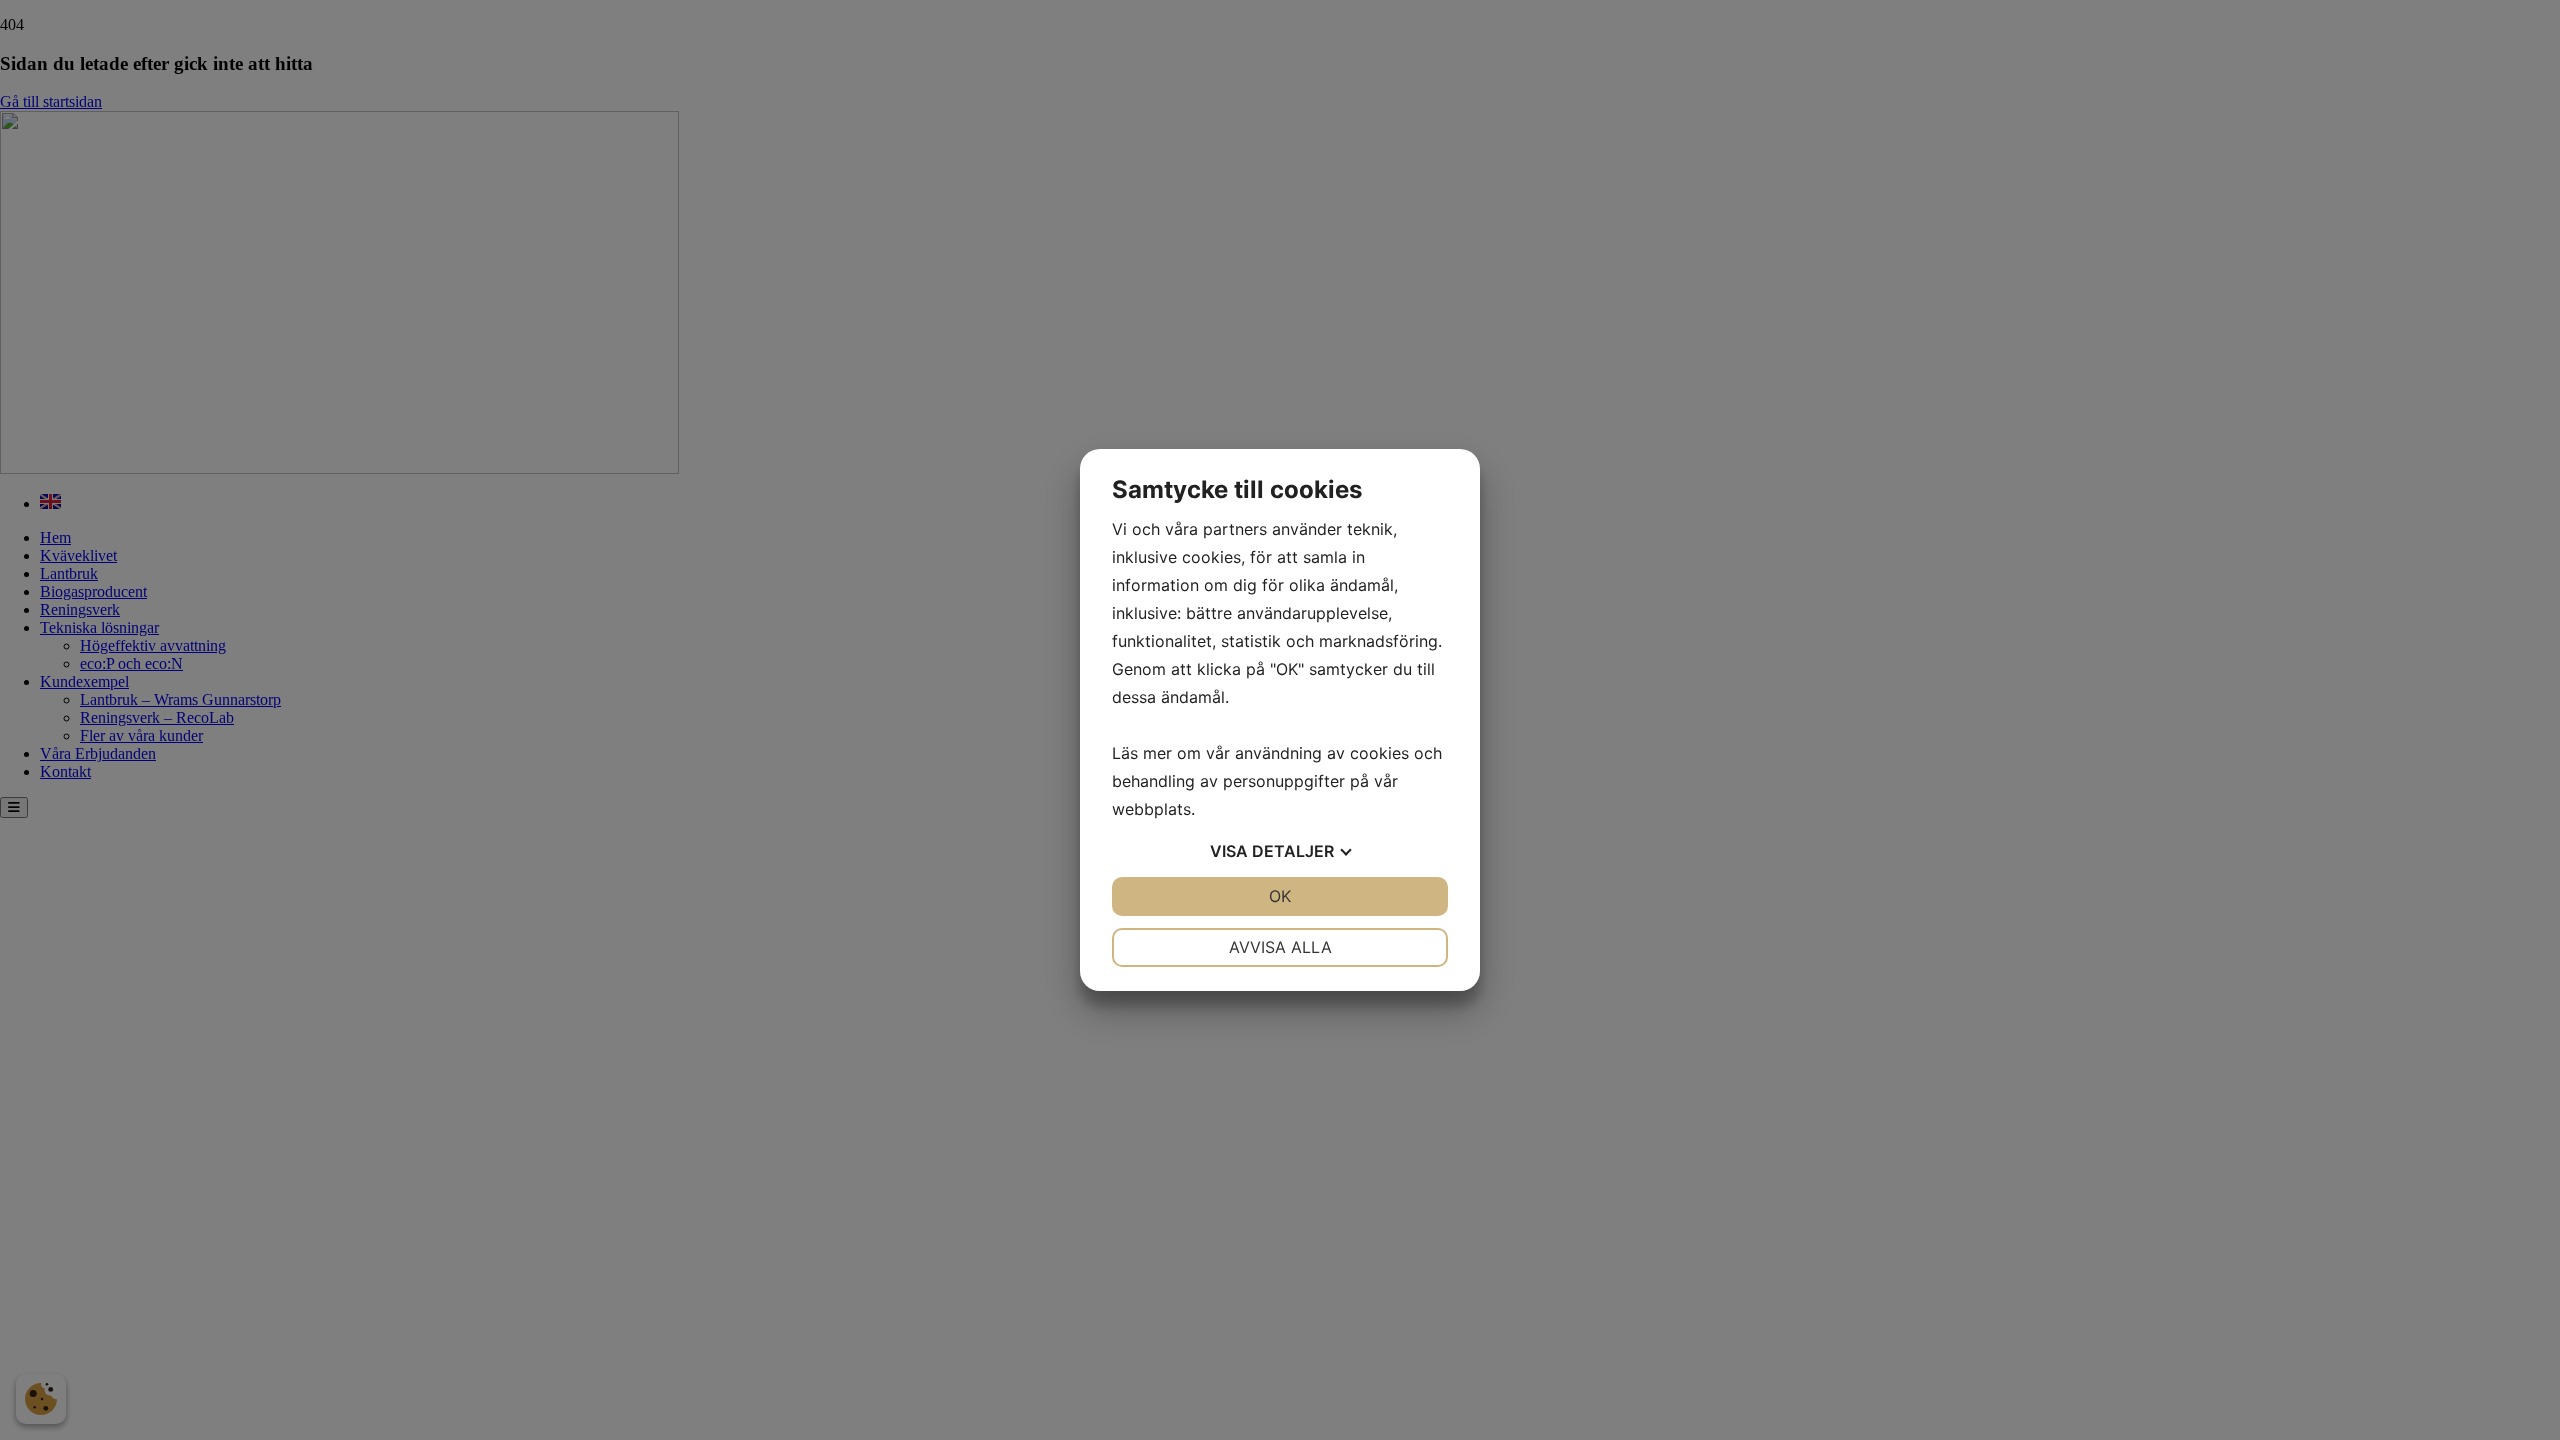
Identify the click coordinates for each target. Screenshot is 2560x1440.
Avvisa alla (1280, 947)
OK (1280, 896)
